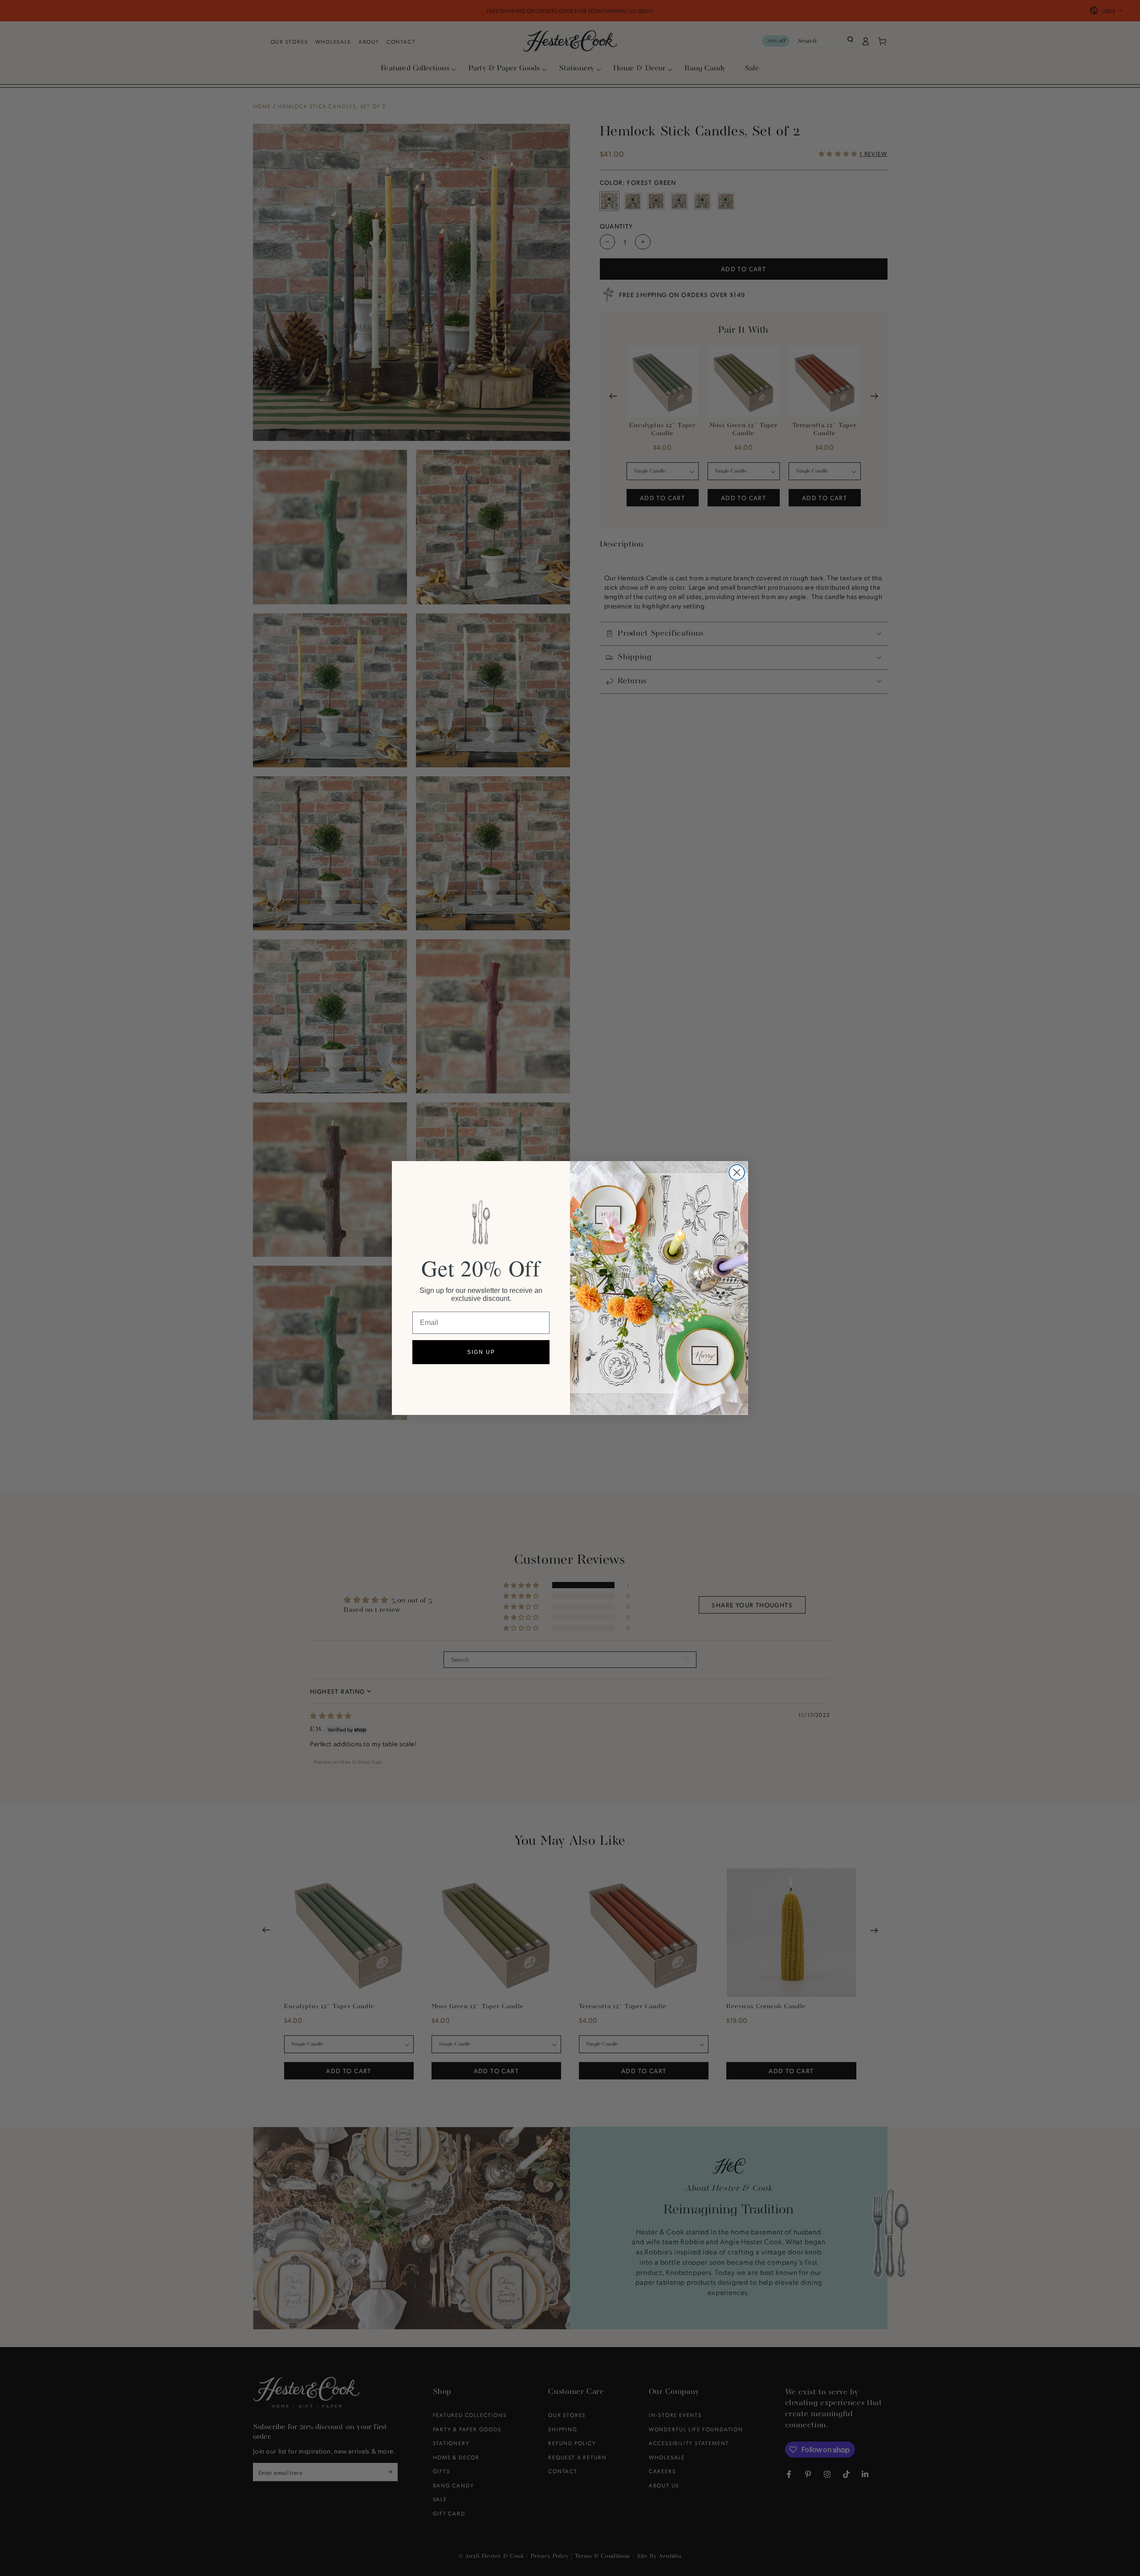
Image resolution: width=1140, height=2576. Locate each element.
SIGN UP (481, 1352)
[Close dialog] (737, 1172)
